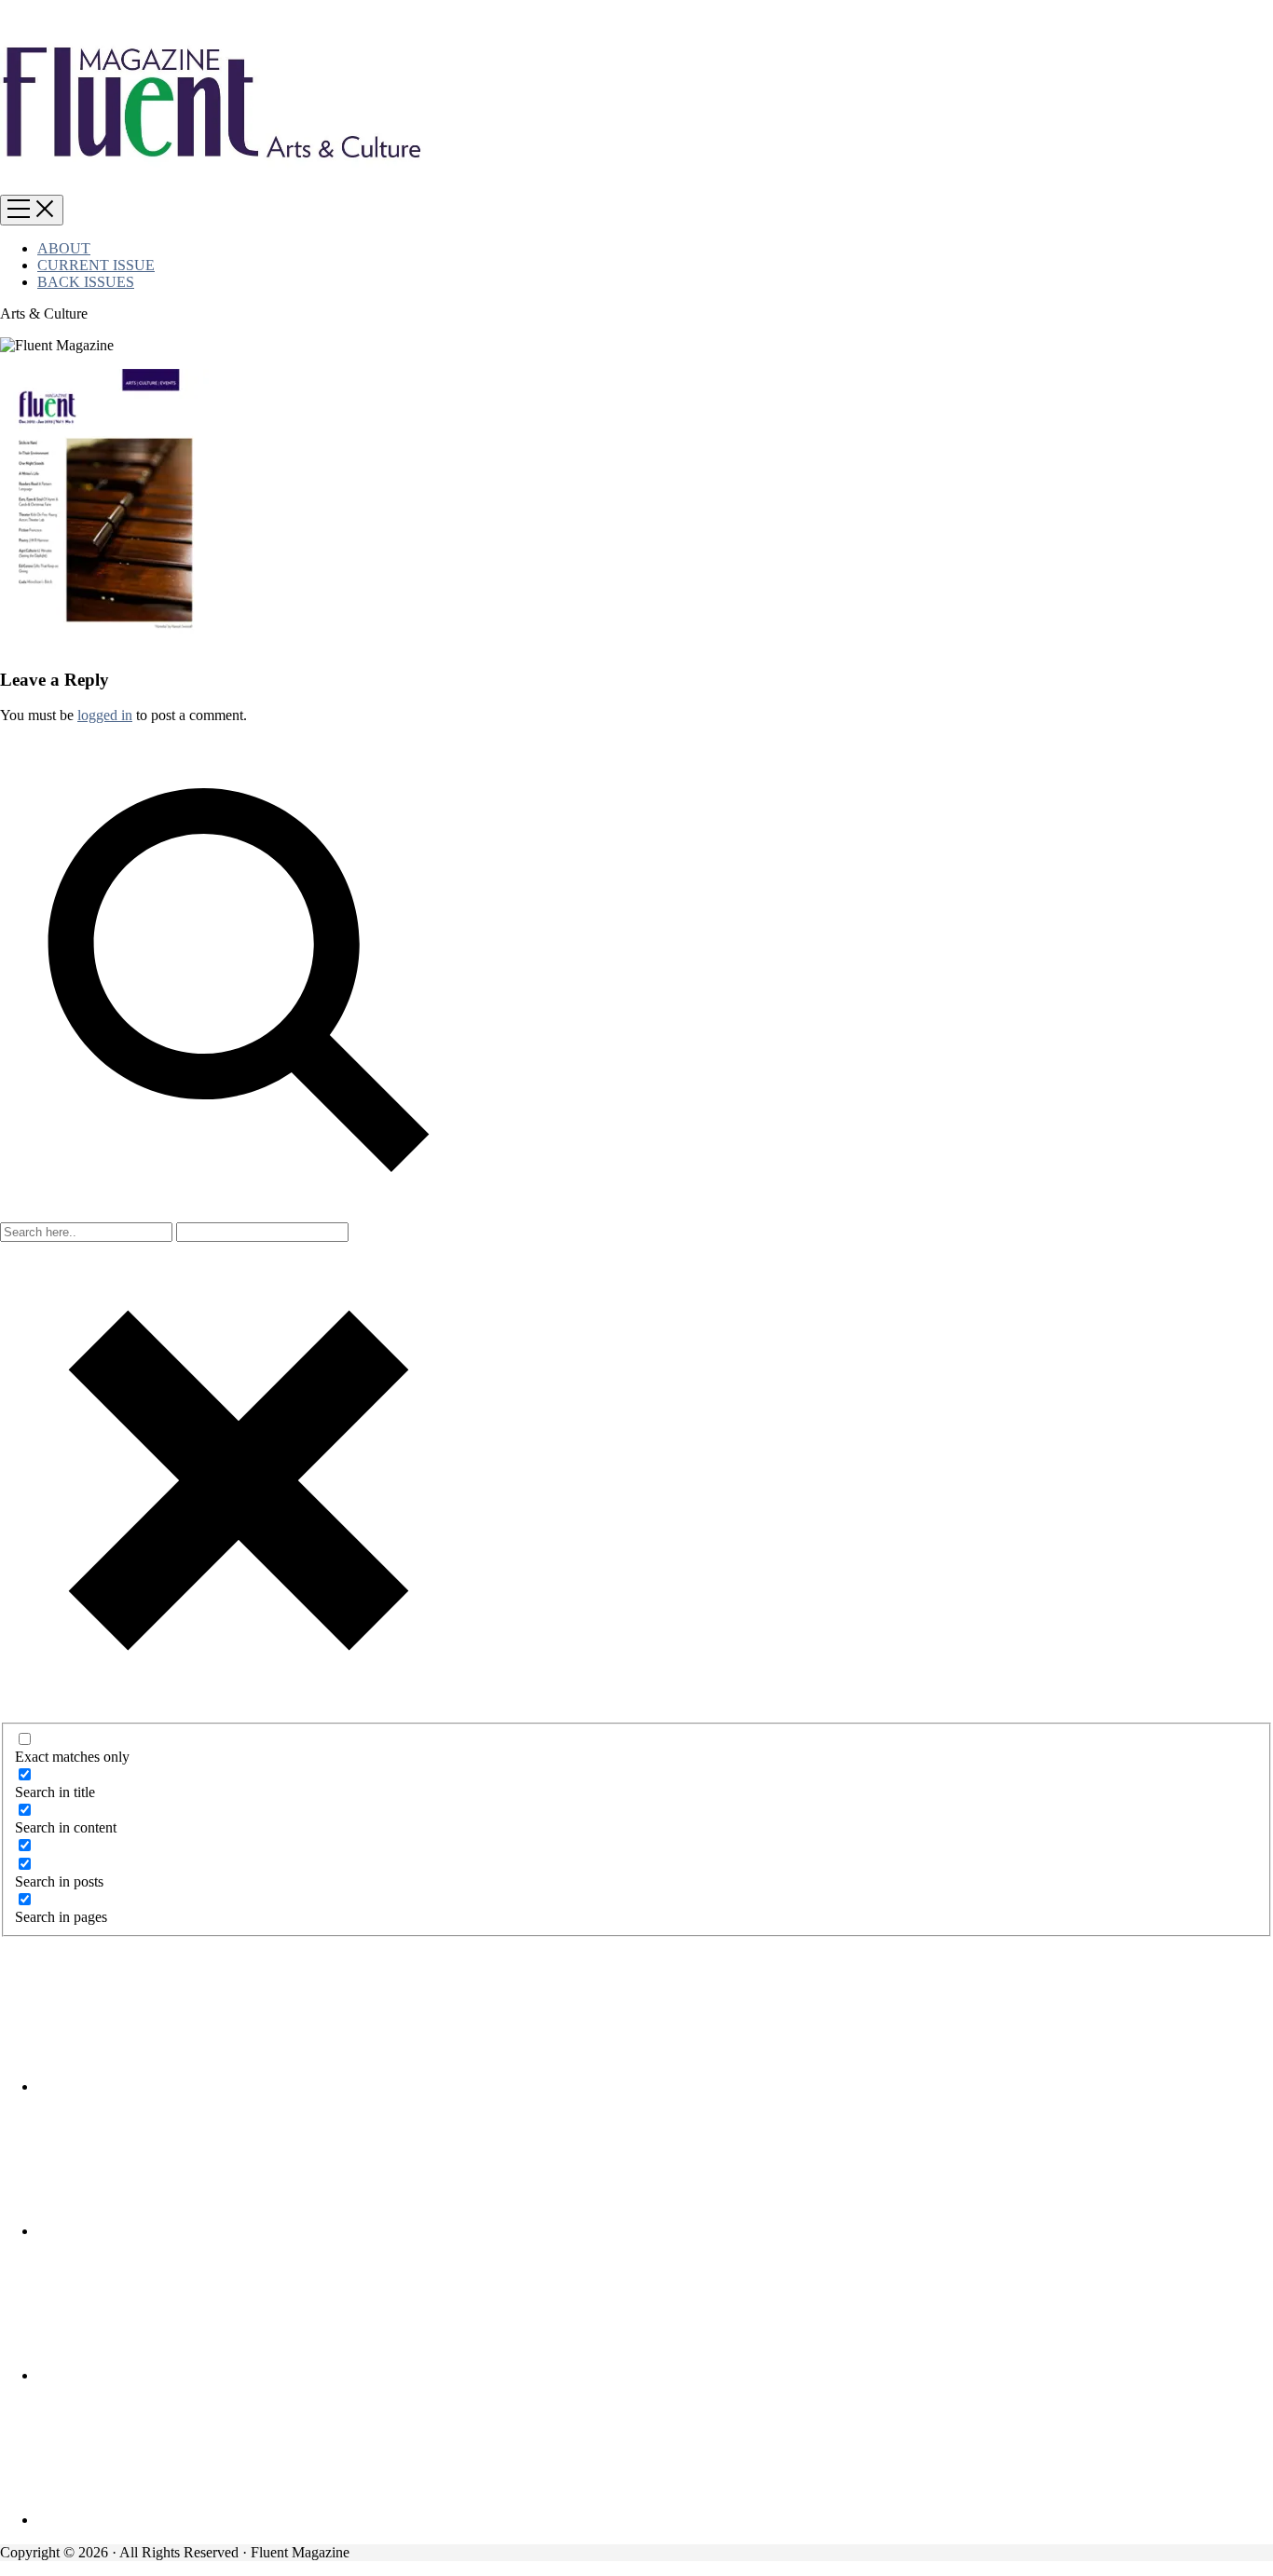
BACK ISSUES (86, 282)
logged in (105, 715)
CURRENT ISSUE (96, 265)
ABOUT (64, 248)
